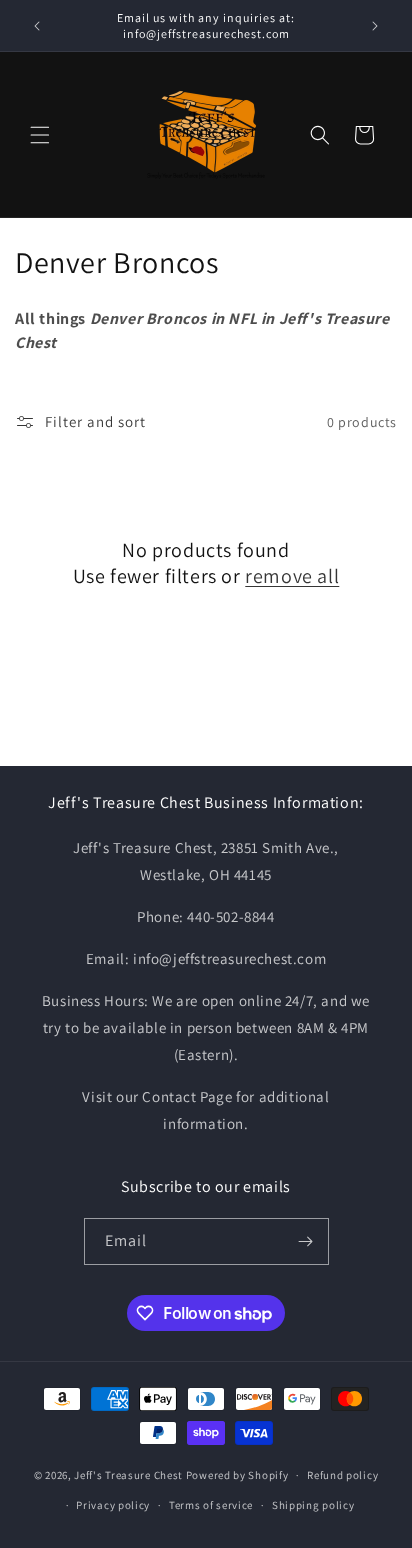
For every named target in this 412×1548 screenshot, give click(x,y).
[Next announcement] (375, 26)
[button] (40, 135)
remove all (292, 576)
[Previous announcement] (37, 26)
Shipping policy (313, 1505)
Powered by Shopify (237, 1475)
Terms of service (211, 1505)
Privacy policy (113, 1505)
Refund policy (342, 1475)
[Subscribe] (306, 1241)
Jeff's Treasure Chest (128, 1475)
